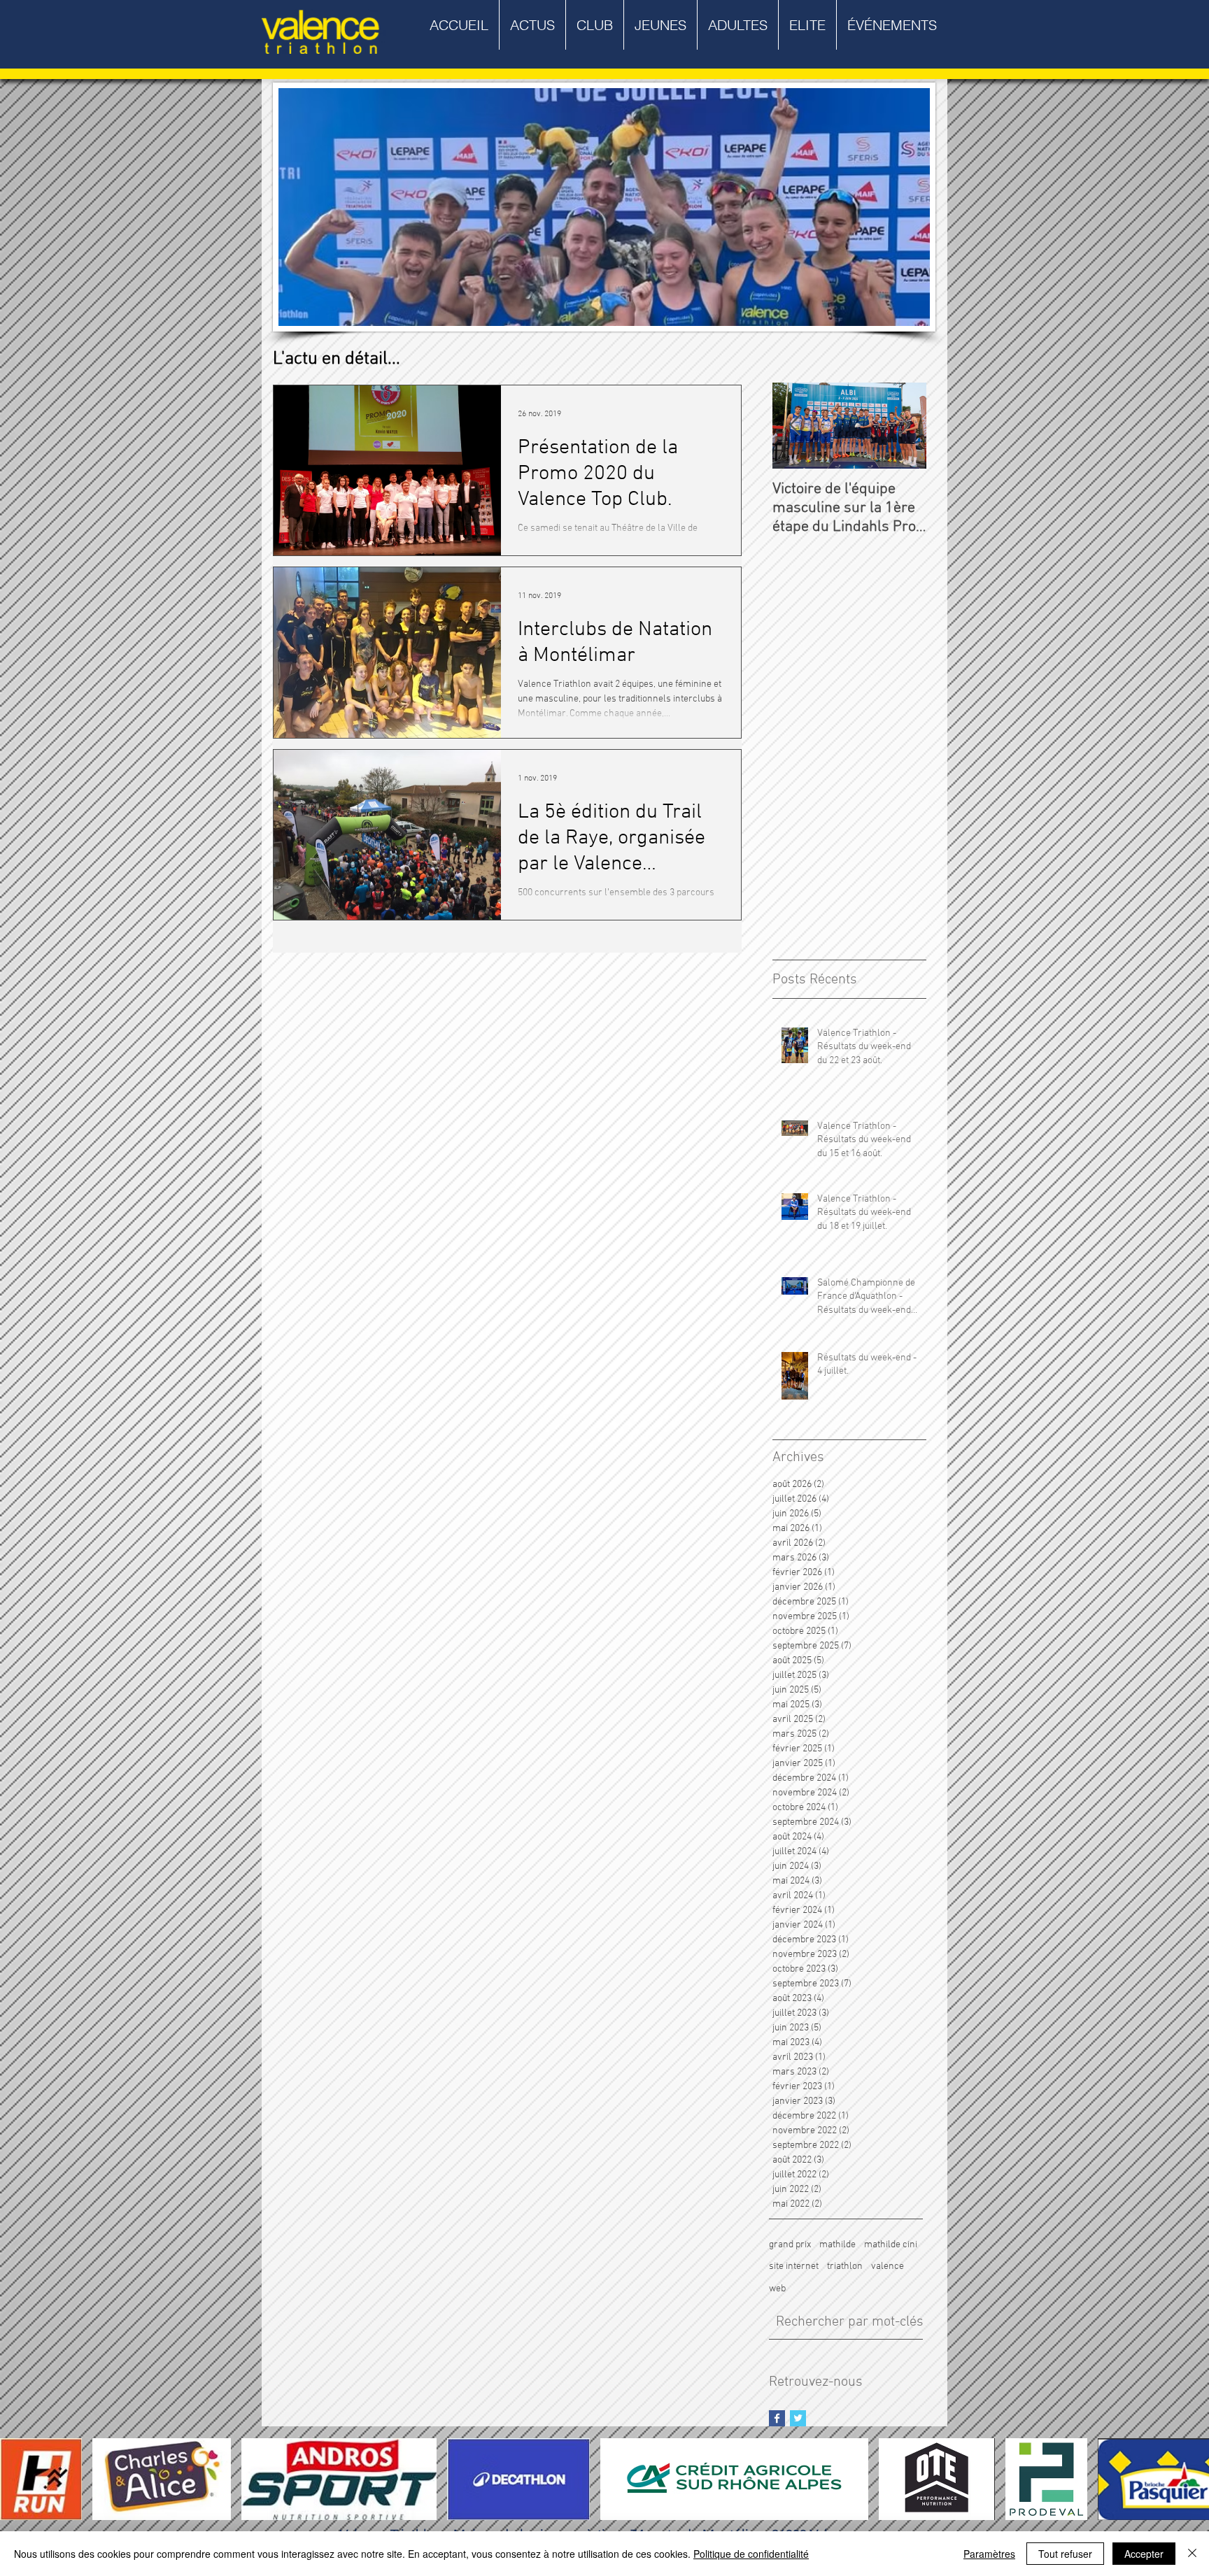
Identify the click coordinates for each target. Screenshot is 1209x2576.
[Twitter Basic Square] (798, 2418)
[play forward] (1192, 2479)
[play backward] (17, 2479)
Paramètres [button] (989, 2554)
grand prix (790, 2245)
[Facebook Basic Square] (777, 2418)
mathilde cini (891, 2245)
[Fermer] (1192, 2554)
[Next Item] (904, 426)
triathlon (845, 2267)
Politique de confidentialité (751, 2554)
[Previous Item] (795, 426)
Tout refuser (1065, 2554)
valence (888, 2267)
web (777, 2289)
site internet (794, 2267)
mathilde (837, 2245)
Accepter (1144, 2554)
